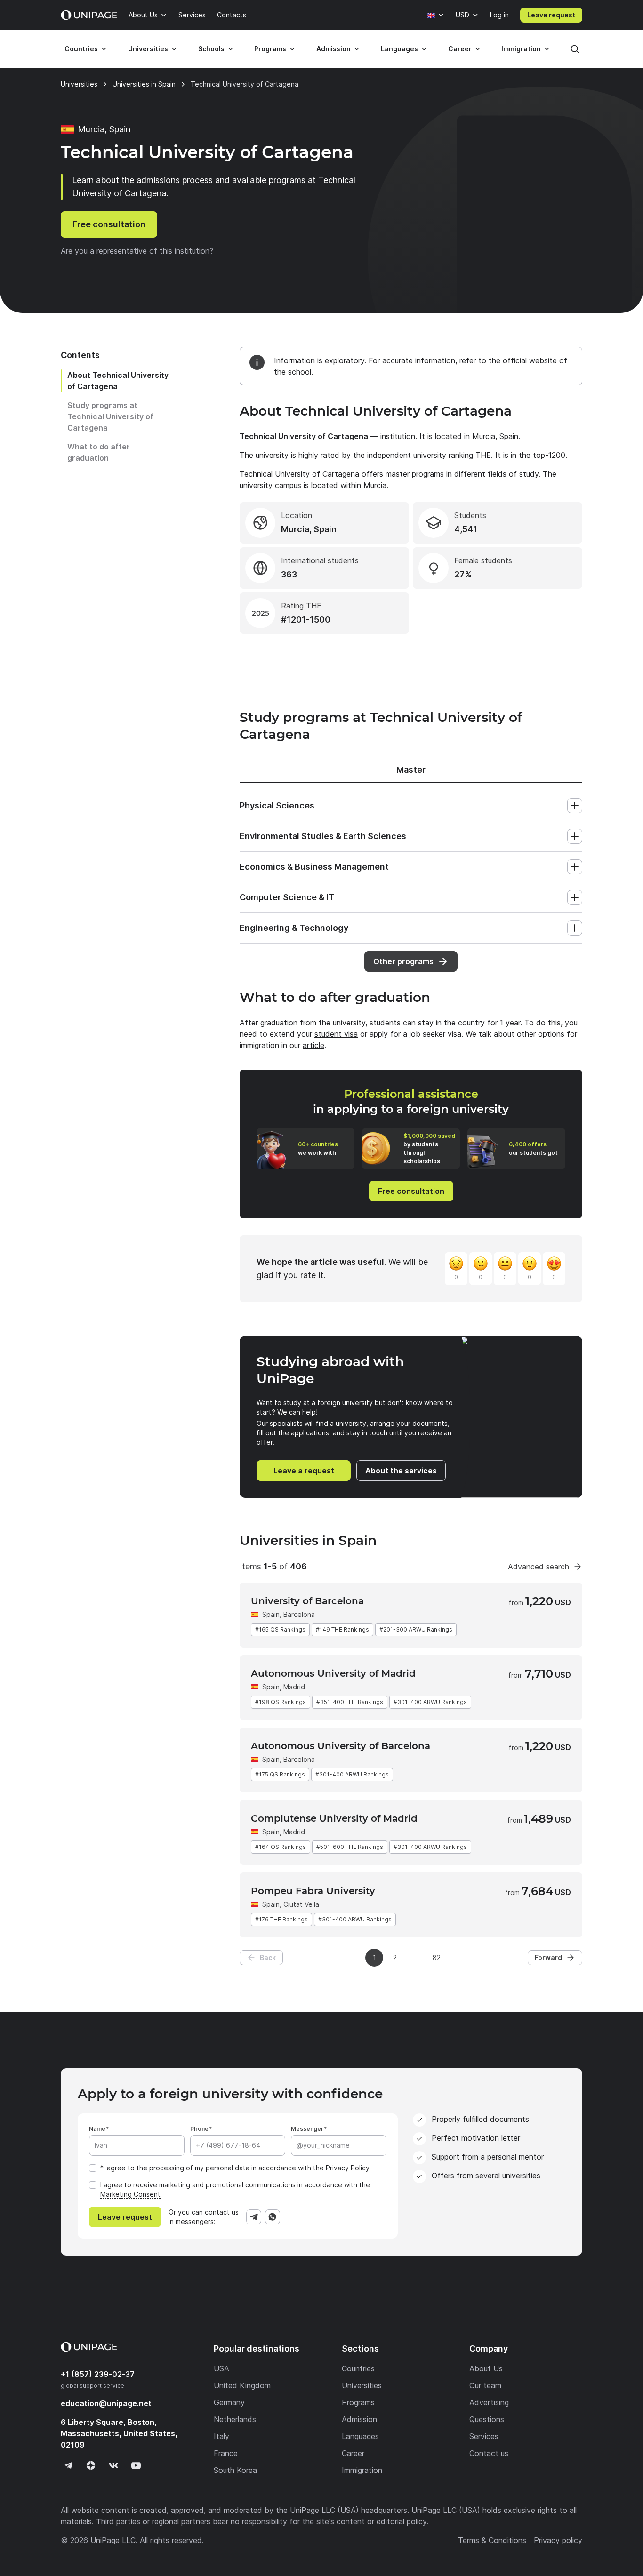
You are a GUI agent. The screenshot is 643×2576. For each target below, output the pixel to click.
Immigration (521, 49)
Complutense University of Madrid (334, 1818)
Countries (81, 49)
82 (437, 1957)
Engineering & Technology (294, 928)
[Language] (436, 15)
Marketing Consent (130, 2194)
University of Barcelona (307, 1601)
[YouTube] (136, 2465)
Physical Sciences (277, 805)
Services (192, 15)
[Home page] (89, 15)
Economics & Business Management (314, 867)
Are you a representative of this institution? (137, 251)
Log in (499, 15)
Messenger (307, 2129)
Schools (211, 49)
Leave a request (304, 1471)
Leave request (551, 15)
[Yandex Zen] (91, 2465)
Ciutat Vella (301, 1904)
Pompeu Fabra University (313, 1891)
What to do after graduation (99, 452)
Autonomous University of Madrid (333, 1673)
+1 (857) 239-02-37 (98, 2374)
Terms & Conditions (492, 2540)
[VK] (113, 2465)
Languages (399, 49)
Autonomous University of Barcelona (341, 1746)
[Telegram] (254, 2217)
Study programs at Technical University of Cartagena (110, 416)
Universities (148, 49)
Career (460, 49)
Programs (270, 49)
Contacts (232, 15)
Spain (271, 1614)
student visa (336, 1034)
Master (411, 770)
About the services (401, 1471)
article (313, 1045)
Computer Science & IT (287, 897)
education (106, 2403)
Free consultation (109, 224)
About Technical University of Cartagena (118, 381)
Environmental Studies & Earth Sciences (323, 836)
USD (462, 15)
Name (97, 2129)
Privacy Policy (348, 2168)
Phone (199, 2129)
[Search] (575, 49)
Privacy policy (558, 2540)
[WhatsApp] (273, 2217)
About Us (143, 15)
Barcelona (299, 1759)
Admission (334, 49)
